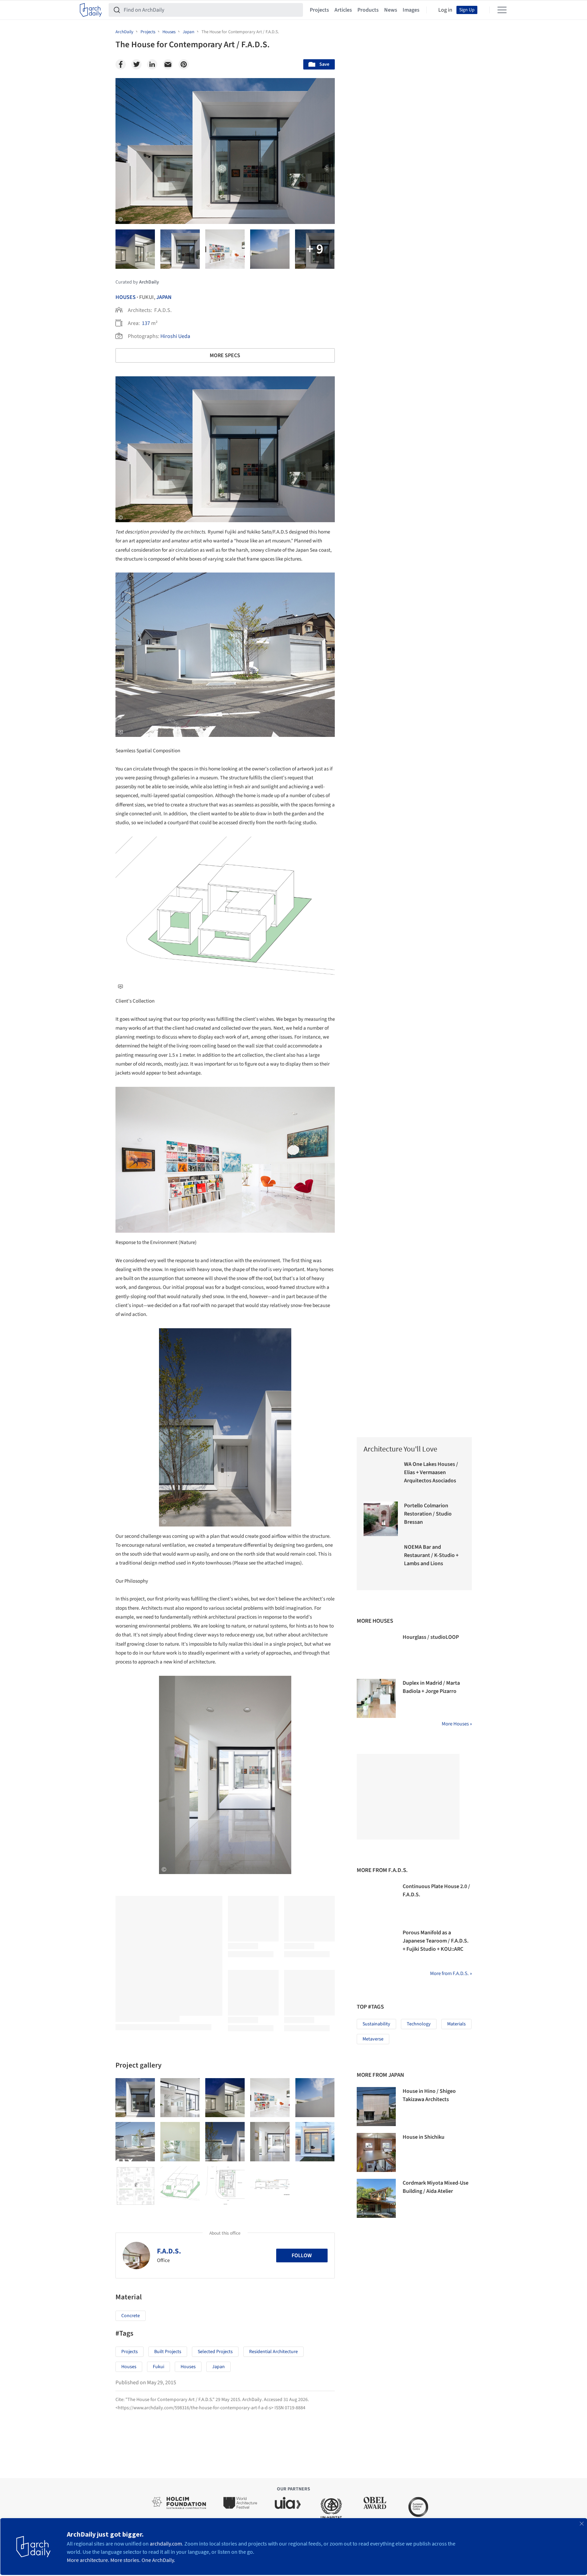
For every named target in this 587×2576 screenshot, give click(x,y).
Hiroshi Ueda (175, 336)
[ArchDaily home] (91, 10)
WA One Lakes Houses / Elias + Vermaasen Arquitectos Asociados (431, 1472)
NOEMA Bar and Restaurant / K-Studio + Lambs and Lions (431, 1555)
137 (146, 323)
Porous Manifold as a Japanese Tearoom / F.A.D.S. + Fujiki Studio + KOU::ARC (436, 1941)
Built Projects (168, 2352)
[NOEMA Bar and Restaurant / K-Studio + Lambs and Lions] (381, 1560)
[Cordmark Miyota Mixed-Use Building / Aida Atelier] (376, 2198)
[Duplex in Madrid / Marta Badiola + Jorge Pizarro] (376, 1698)
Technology (419, 2024)
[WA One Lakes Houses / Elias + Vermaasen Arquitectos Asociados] (381, 1477)
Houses (126, 297)
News (391, 10)
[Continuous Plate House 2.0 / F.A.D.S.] (376, 1902)
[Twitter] (136, 64)
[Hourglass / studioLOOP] (376, 1653)
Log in (445, 10)
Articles (343, 10)
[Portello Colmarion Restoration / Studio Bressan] (381, 1519)
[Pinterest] (184, 64)
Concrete (131, 2316)
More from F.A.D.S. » (451, 1974)
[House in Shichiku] (376, 2152)
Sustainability (376, 2024)
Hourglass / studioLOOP (431, 1637)
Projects (319, 10)
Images (411, 10)
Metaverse (373, 2039)
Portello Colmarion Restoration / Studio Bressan (428, 1514)
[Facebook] (121, 64)
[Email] (168, 64)
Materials (456, 2024)
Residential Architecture (273, 2352)
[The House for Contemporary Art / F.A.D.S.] (135, 2098)
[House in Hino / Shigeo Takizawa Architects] (376, 2107)
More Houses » (457, 1724)
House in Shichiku (424, 2137)
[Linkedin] (152, 64)
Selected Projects (215, 2352)
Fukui (158, 2367)
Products (368, 10)
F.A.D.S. (169, 2251)
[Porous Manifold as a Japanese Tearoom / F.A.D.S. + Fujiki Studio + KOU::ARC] (376, 1948)
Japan (164, 297)
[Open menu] (502, 10)
